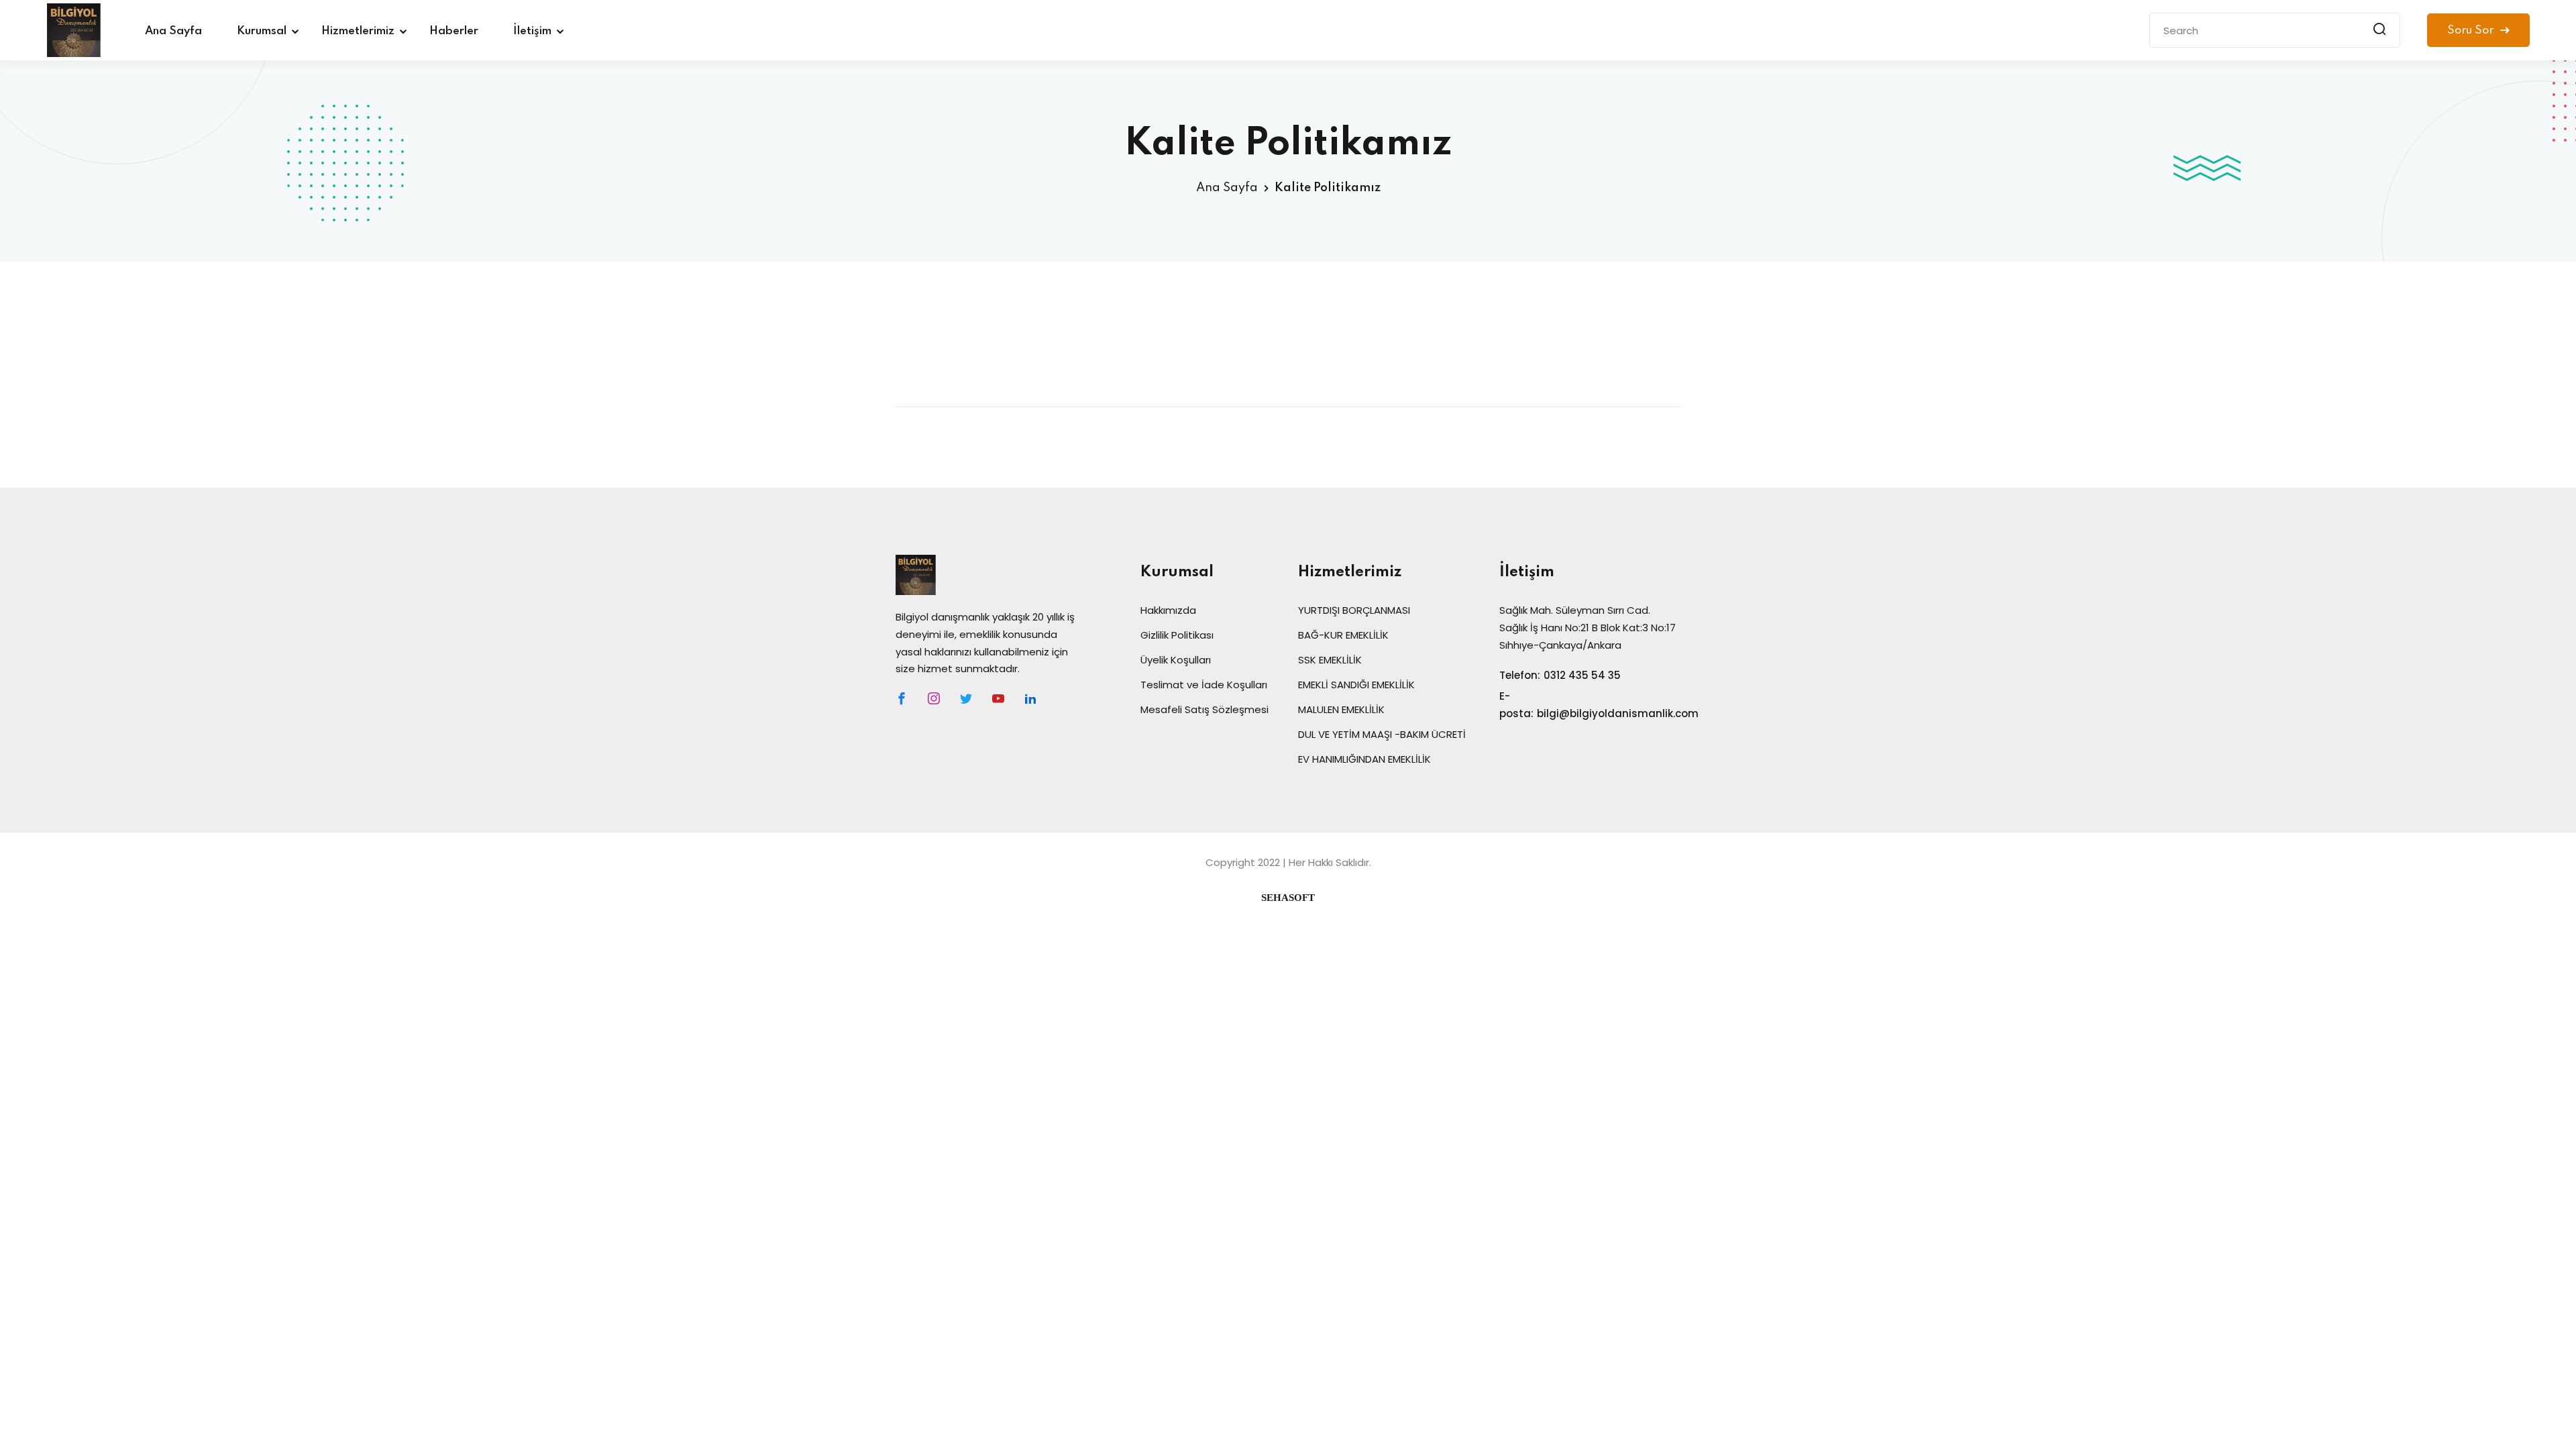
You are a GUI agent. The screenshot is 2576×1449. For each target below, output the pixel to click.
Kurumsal (262, 31)
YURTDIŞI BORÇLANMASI (1354, 610)
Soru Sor (2472, 31)
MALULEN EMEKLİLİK (1341, 709)
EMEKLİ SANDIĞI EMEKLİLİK (1356, 685)
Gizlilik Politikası (1177, 635)
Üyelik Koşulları (1176, 660)
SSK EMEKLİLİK (1330, 660)
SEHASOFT (1288, 898)
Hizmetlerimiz (358, 31)
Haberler (454, 31)
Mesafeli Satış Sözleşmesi (1204, 709)
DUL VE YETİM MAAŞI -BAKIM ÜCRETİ (1382, 734)
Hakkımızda (1168, 610)
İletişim (532, 31)
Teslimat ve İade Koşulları (1204, 685)
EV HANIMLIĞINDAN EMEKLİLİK (1364, 759)
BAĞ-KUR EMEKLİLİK (1343, 635)
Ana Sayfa (173, 31)
